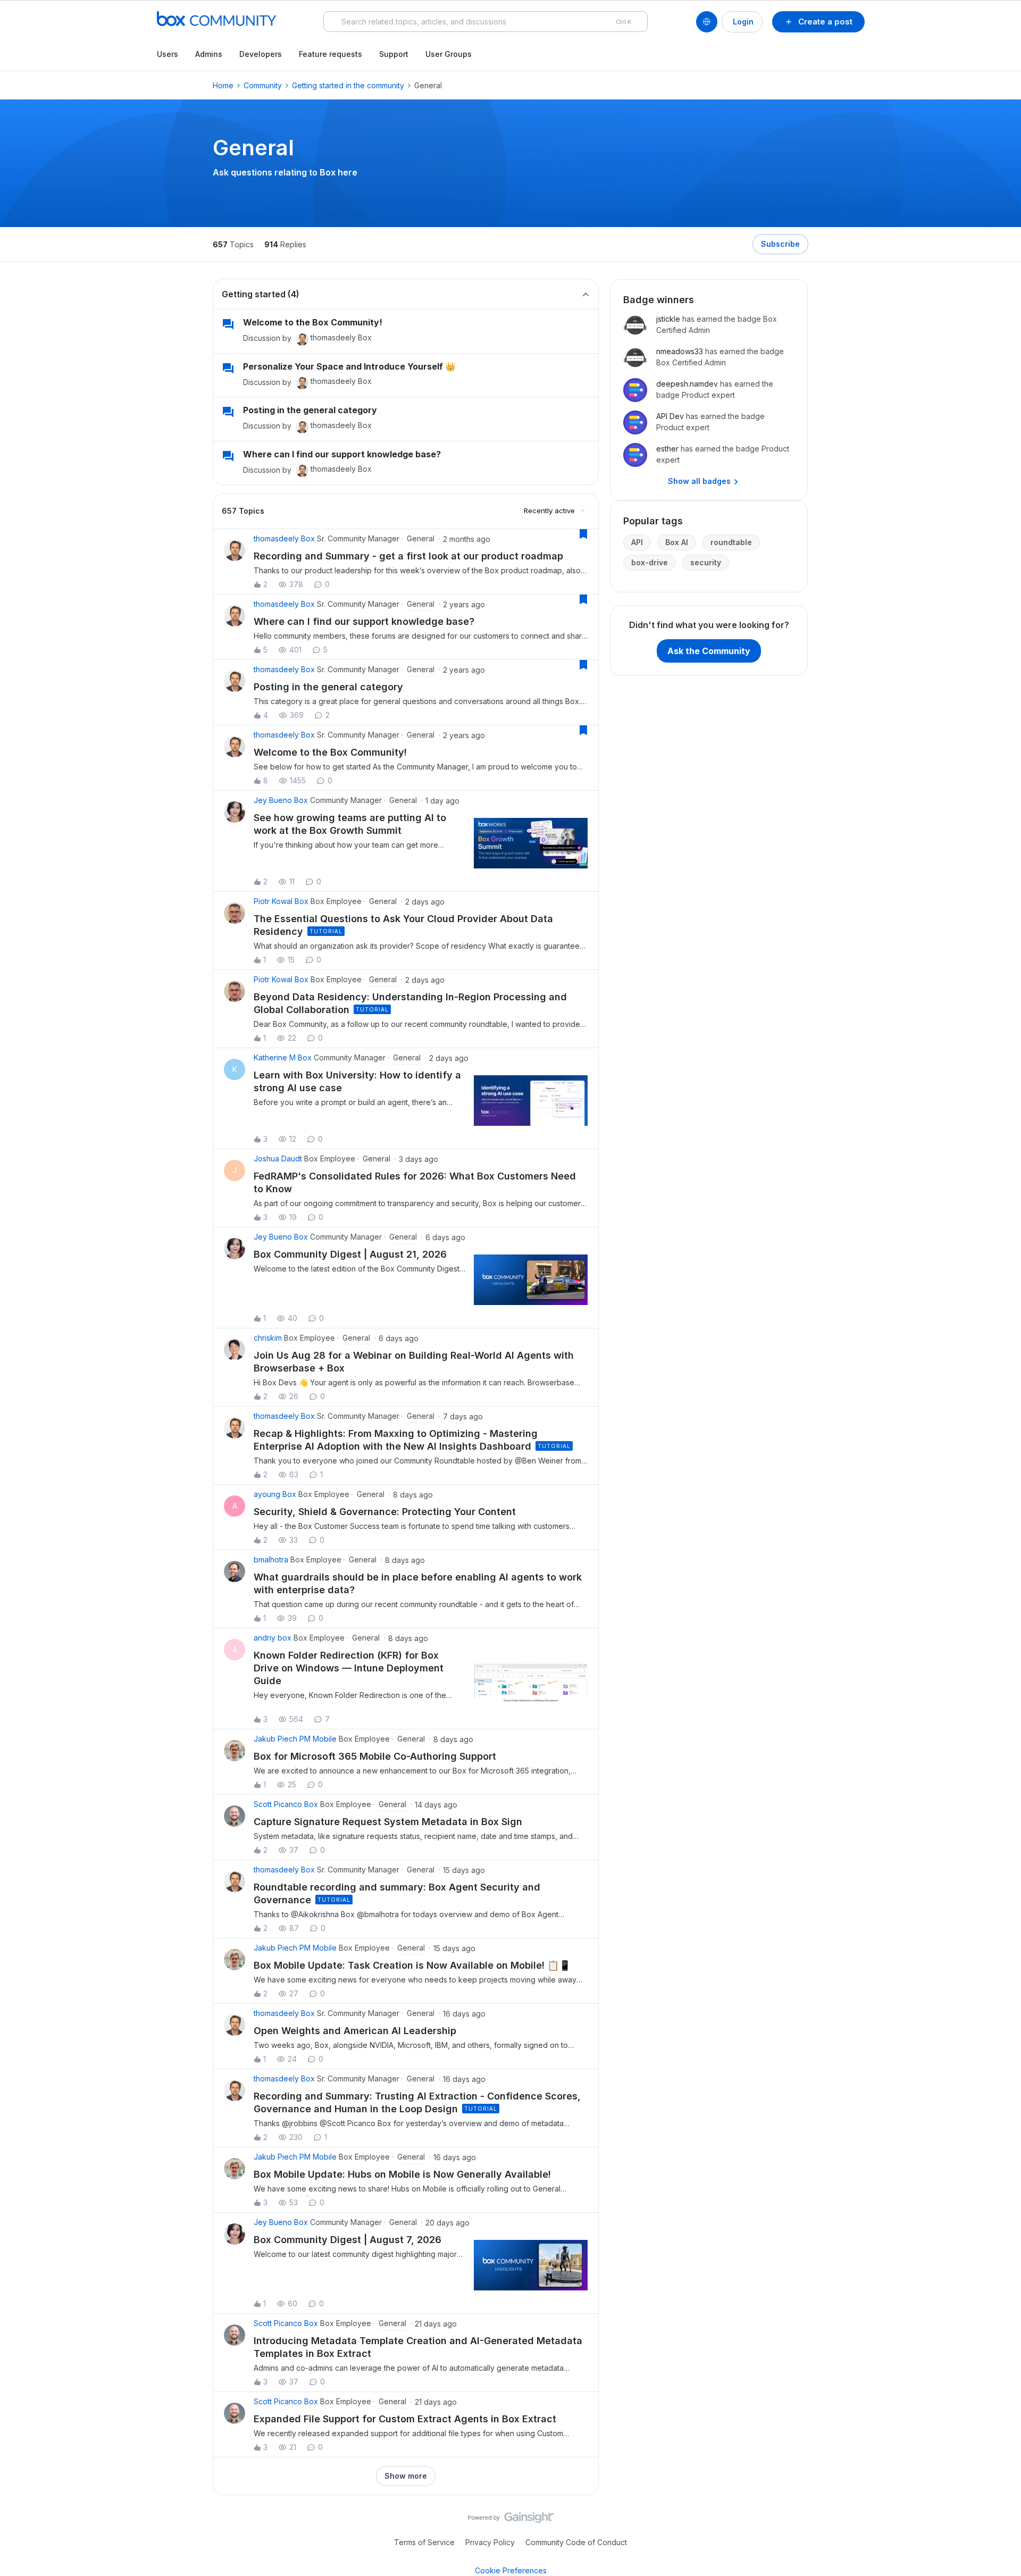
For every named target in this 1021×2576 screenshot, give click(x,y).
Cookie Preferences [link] (511, 2570)
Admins (209, 54)
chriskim (268, 1338)
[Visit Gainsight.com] (511, 2520)
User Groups (449, 54)
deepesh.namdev (687, 384)
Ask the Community (709, 651)
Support (394, 54)
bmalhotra (271, 1559)
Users (168, 54)
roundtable (731, 542)
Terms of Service (424, 2542)
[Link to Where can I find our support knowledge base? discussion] (228, 456)
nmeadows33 (680, 351)
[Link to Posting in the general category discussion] (228, 412)
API (637, 542)
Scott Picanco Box (286, 1804)
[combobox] (486, 22)
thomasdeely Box (341, 337)
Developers (261, 54)
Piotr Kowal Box (281, 901)
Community (263, 85)
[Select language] (707, 22)
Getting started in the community (348, 85)
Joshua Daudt (278, 1159)
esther (667, 449)
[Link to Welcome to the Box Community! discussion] (228, 324)
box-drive (650, 562)
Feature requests (330, 54)
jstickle (668, 319)
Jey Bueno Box (281, 800)
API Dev (670, 416)
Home (223, 85)
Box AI (677, 542)
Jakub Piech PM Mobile (295, 1739)
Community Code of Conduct (576, 2542)
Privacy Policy (490, 2542)
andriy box (273, 1638)
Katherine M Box (283, 1057)
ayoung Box (275, 1494)
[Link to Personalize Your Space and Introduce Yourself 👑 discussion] (228, 369)
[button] (818, 22)
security (706, 562)
